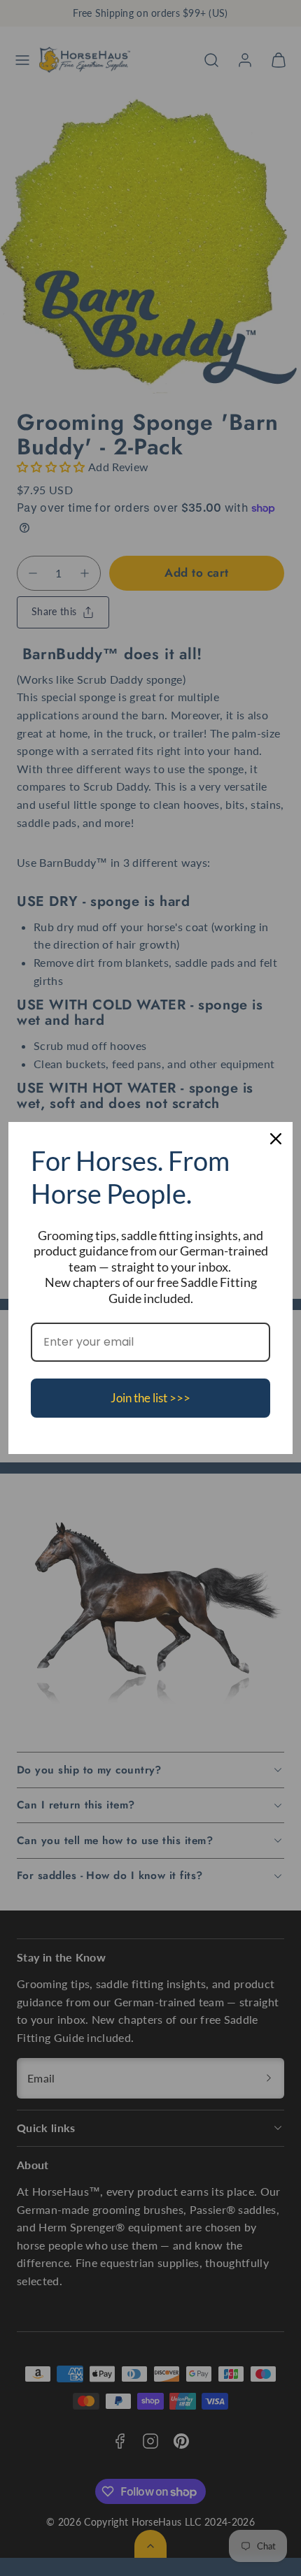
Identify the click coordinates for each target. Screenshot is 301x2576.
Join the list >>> (150, 1398)
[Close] (276, 1139)
